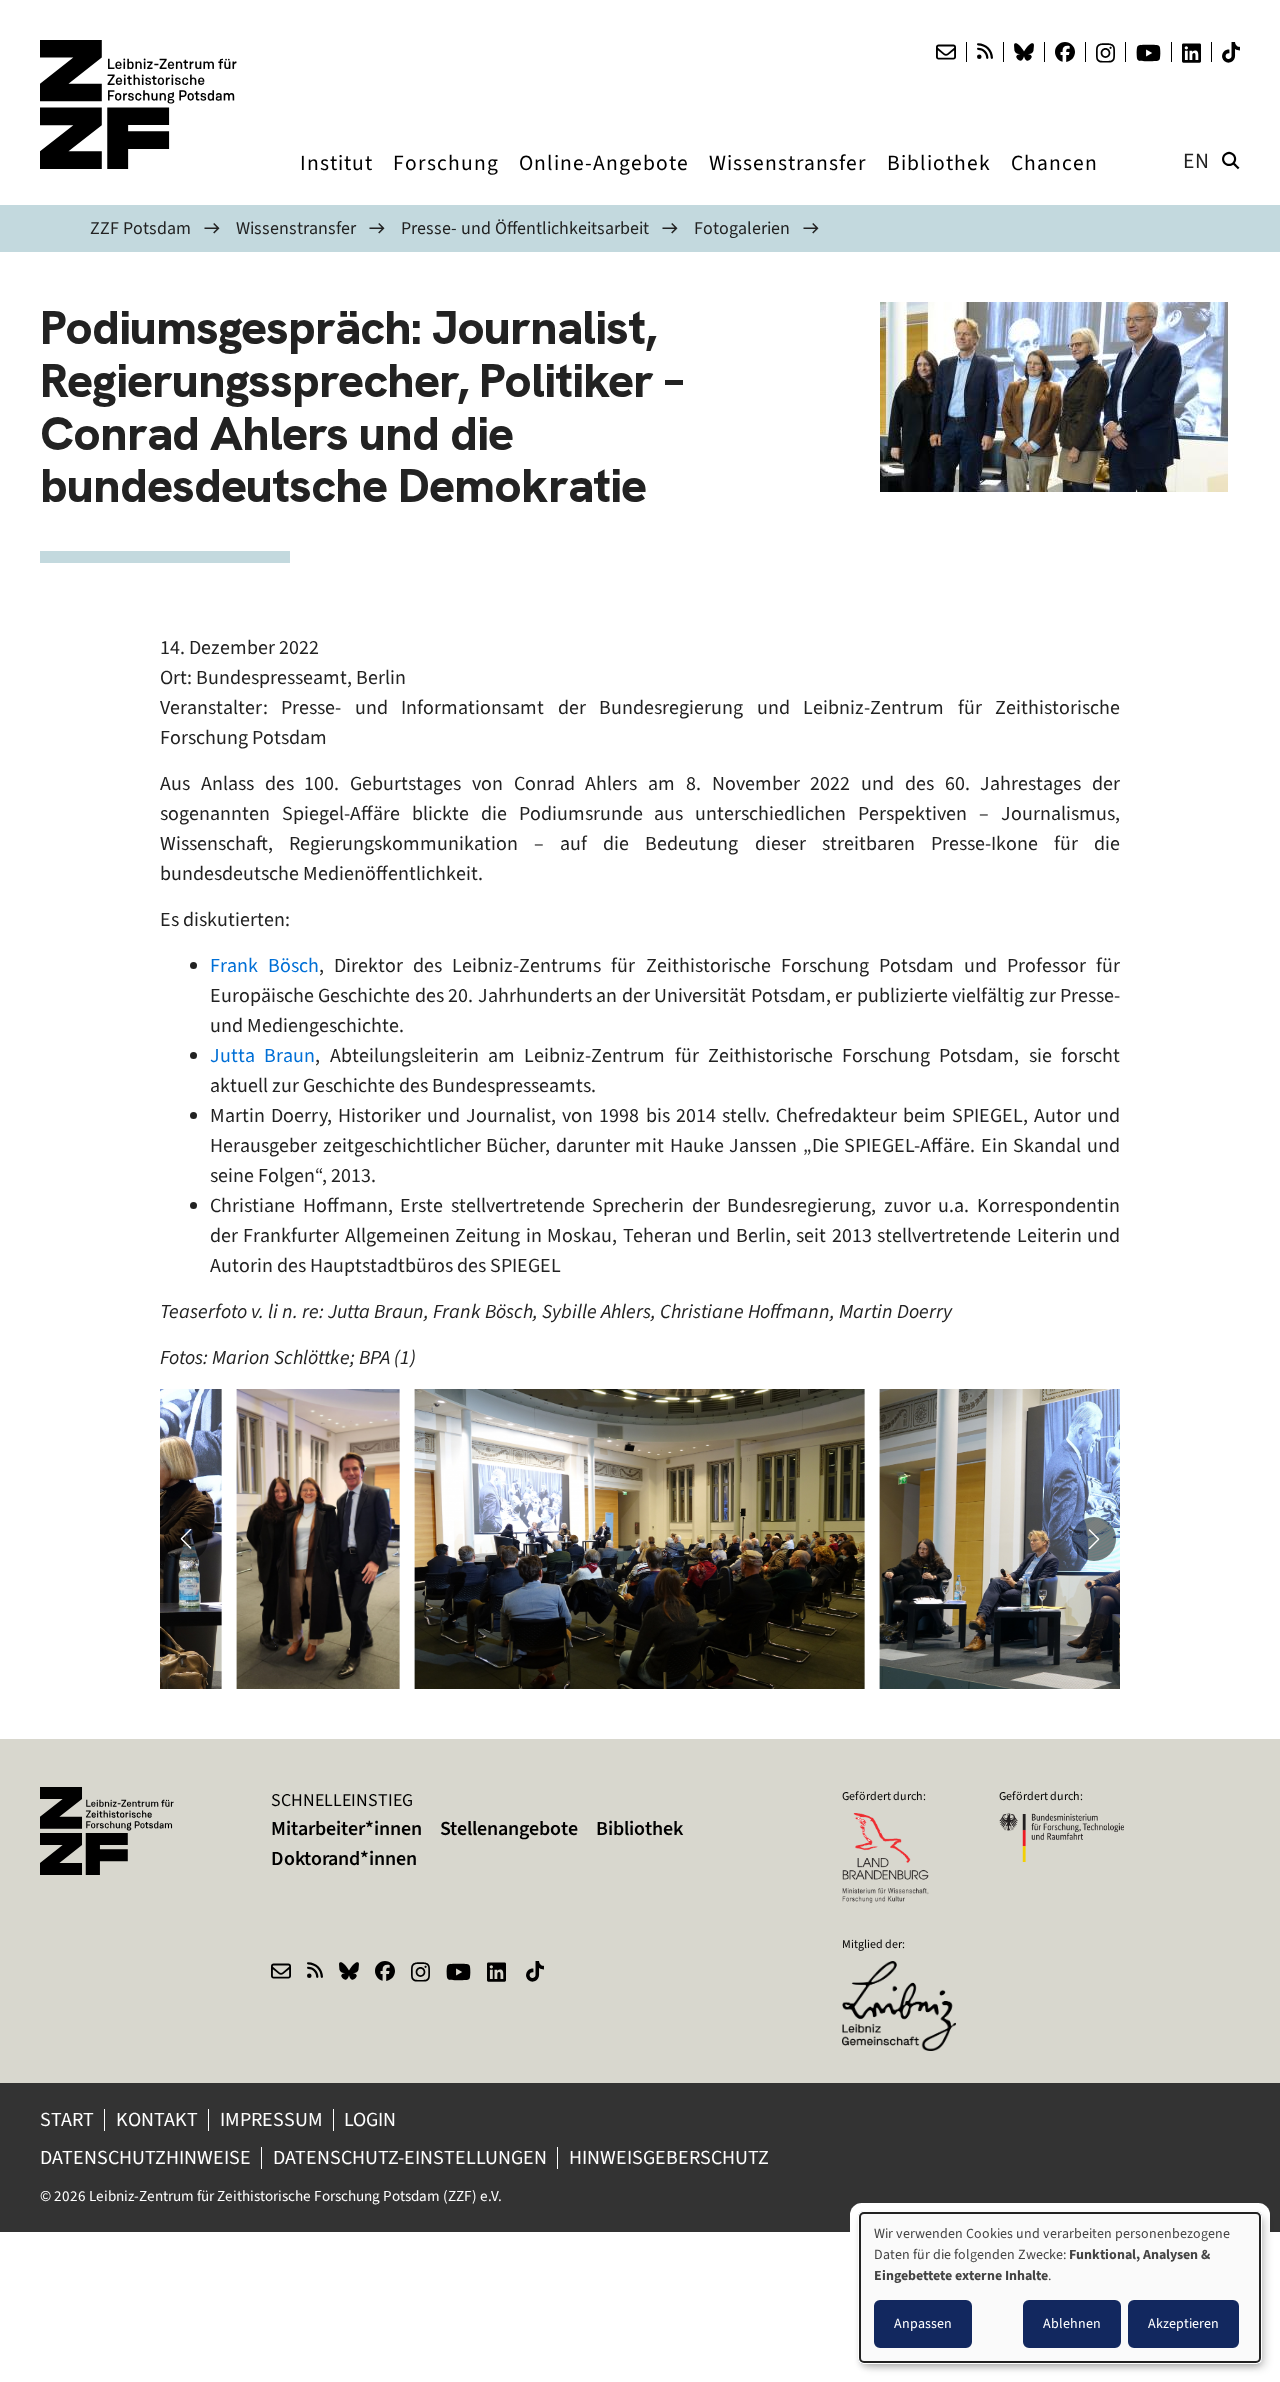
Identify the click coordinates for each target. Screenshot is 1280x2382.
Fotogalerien (742, 228)
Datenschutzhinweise (145, 2157)
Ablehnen (1072, 2323)
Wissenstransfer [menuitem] (788, 181)
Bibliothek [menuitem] (939, 181)
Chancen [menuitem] (1054, 181)
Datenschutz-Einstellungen (410, 2157)
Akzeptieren (1183, 2323)
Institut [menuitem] (336, 181)
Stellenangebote (509, 1828)
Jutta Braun (262, 1055)
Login (372, 2119)
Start (67, 2119)
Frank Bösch (264, 965)
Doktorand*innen (344, 1858)
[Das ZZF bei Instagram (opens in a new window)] (1105, 53)
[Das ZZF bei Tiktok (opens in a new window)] (1231, 52)
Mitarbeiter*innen (346, 1828)
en (1196, 160)
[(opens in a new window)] (904, 1974)
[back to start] (140, 104)
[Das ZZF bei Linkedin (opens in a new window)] (1191, 53)
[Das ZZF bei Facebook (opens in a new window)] (1065, 52)
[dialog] (1060, 2287)
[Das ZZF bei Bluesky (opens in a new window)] (1024, 52)
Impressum (271, 2119)
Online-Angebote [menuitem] (604, 181)
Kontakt (157, 2119)
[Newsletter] (946, 52)
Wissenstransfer (296, 228)
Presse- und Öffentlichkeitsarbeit (525, 228)
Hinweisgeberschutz (671, 2157)
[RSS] (985, 52)
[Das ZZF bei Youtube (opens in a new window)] (1148, 53)
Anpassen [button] (923, 2323)
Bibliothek (639, 1828)
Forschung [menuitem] (446, 181)
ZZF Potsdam (140, 228)
